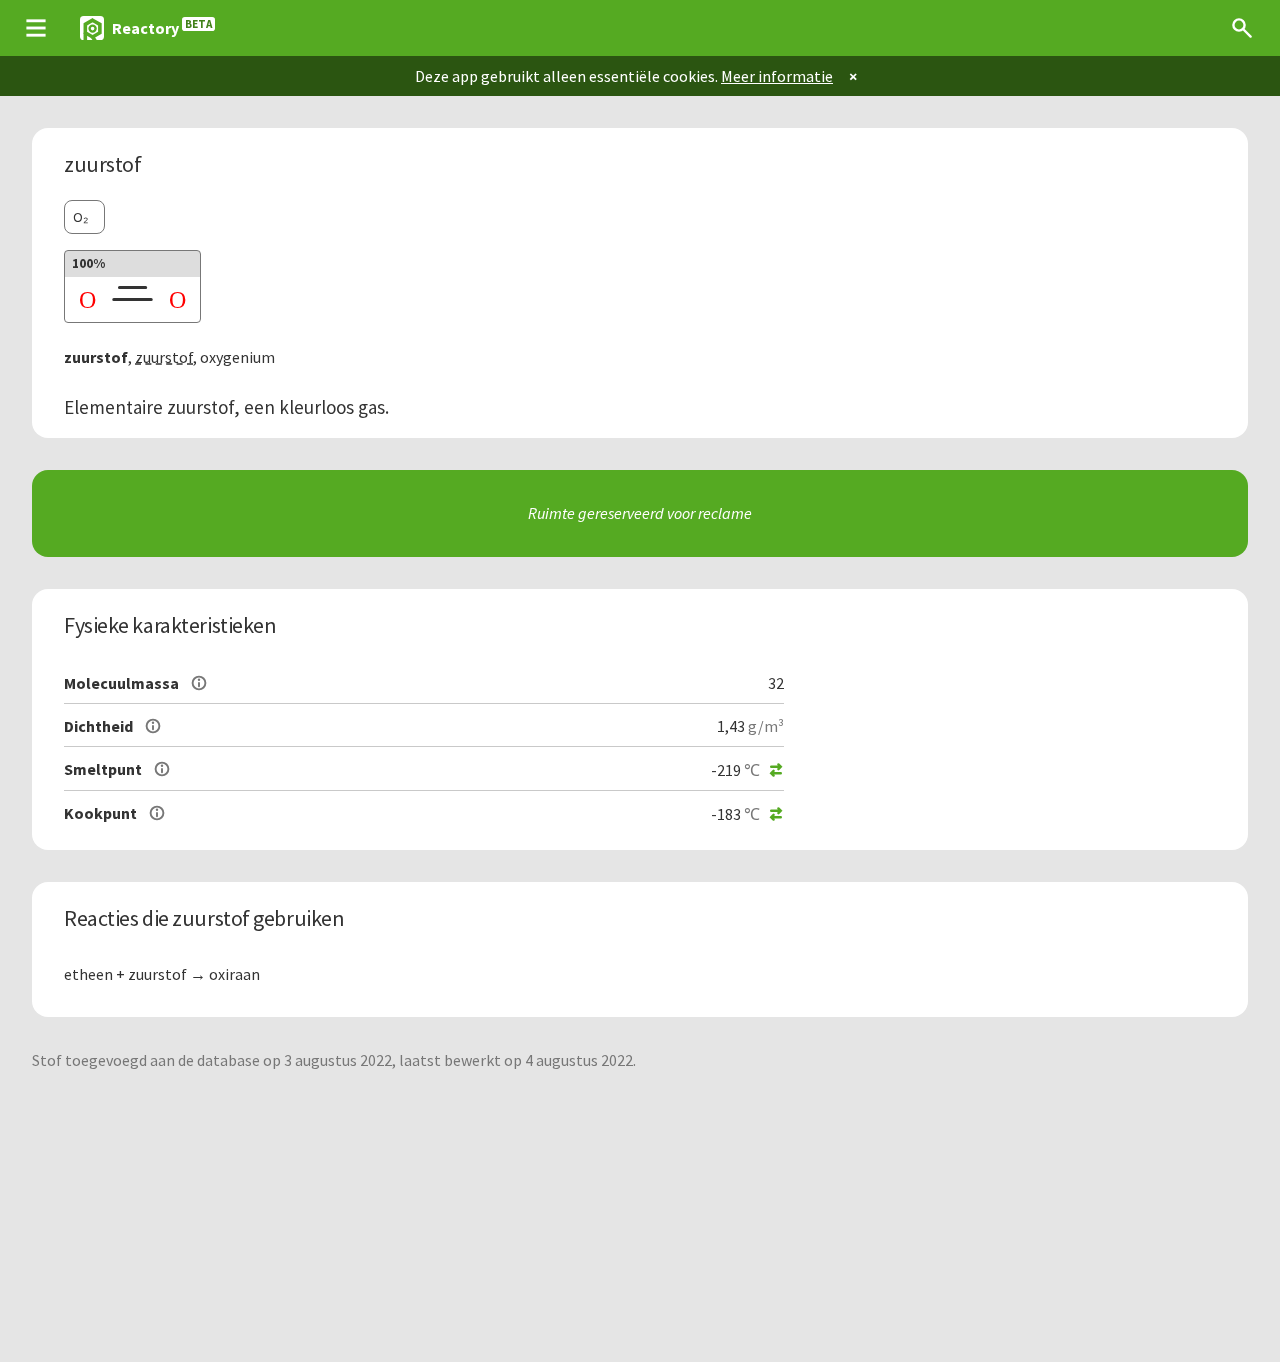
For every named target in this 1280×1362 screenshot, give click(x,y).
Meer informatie (777, 76)
